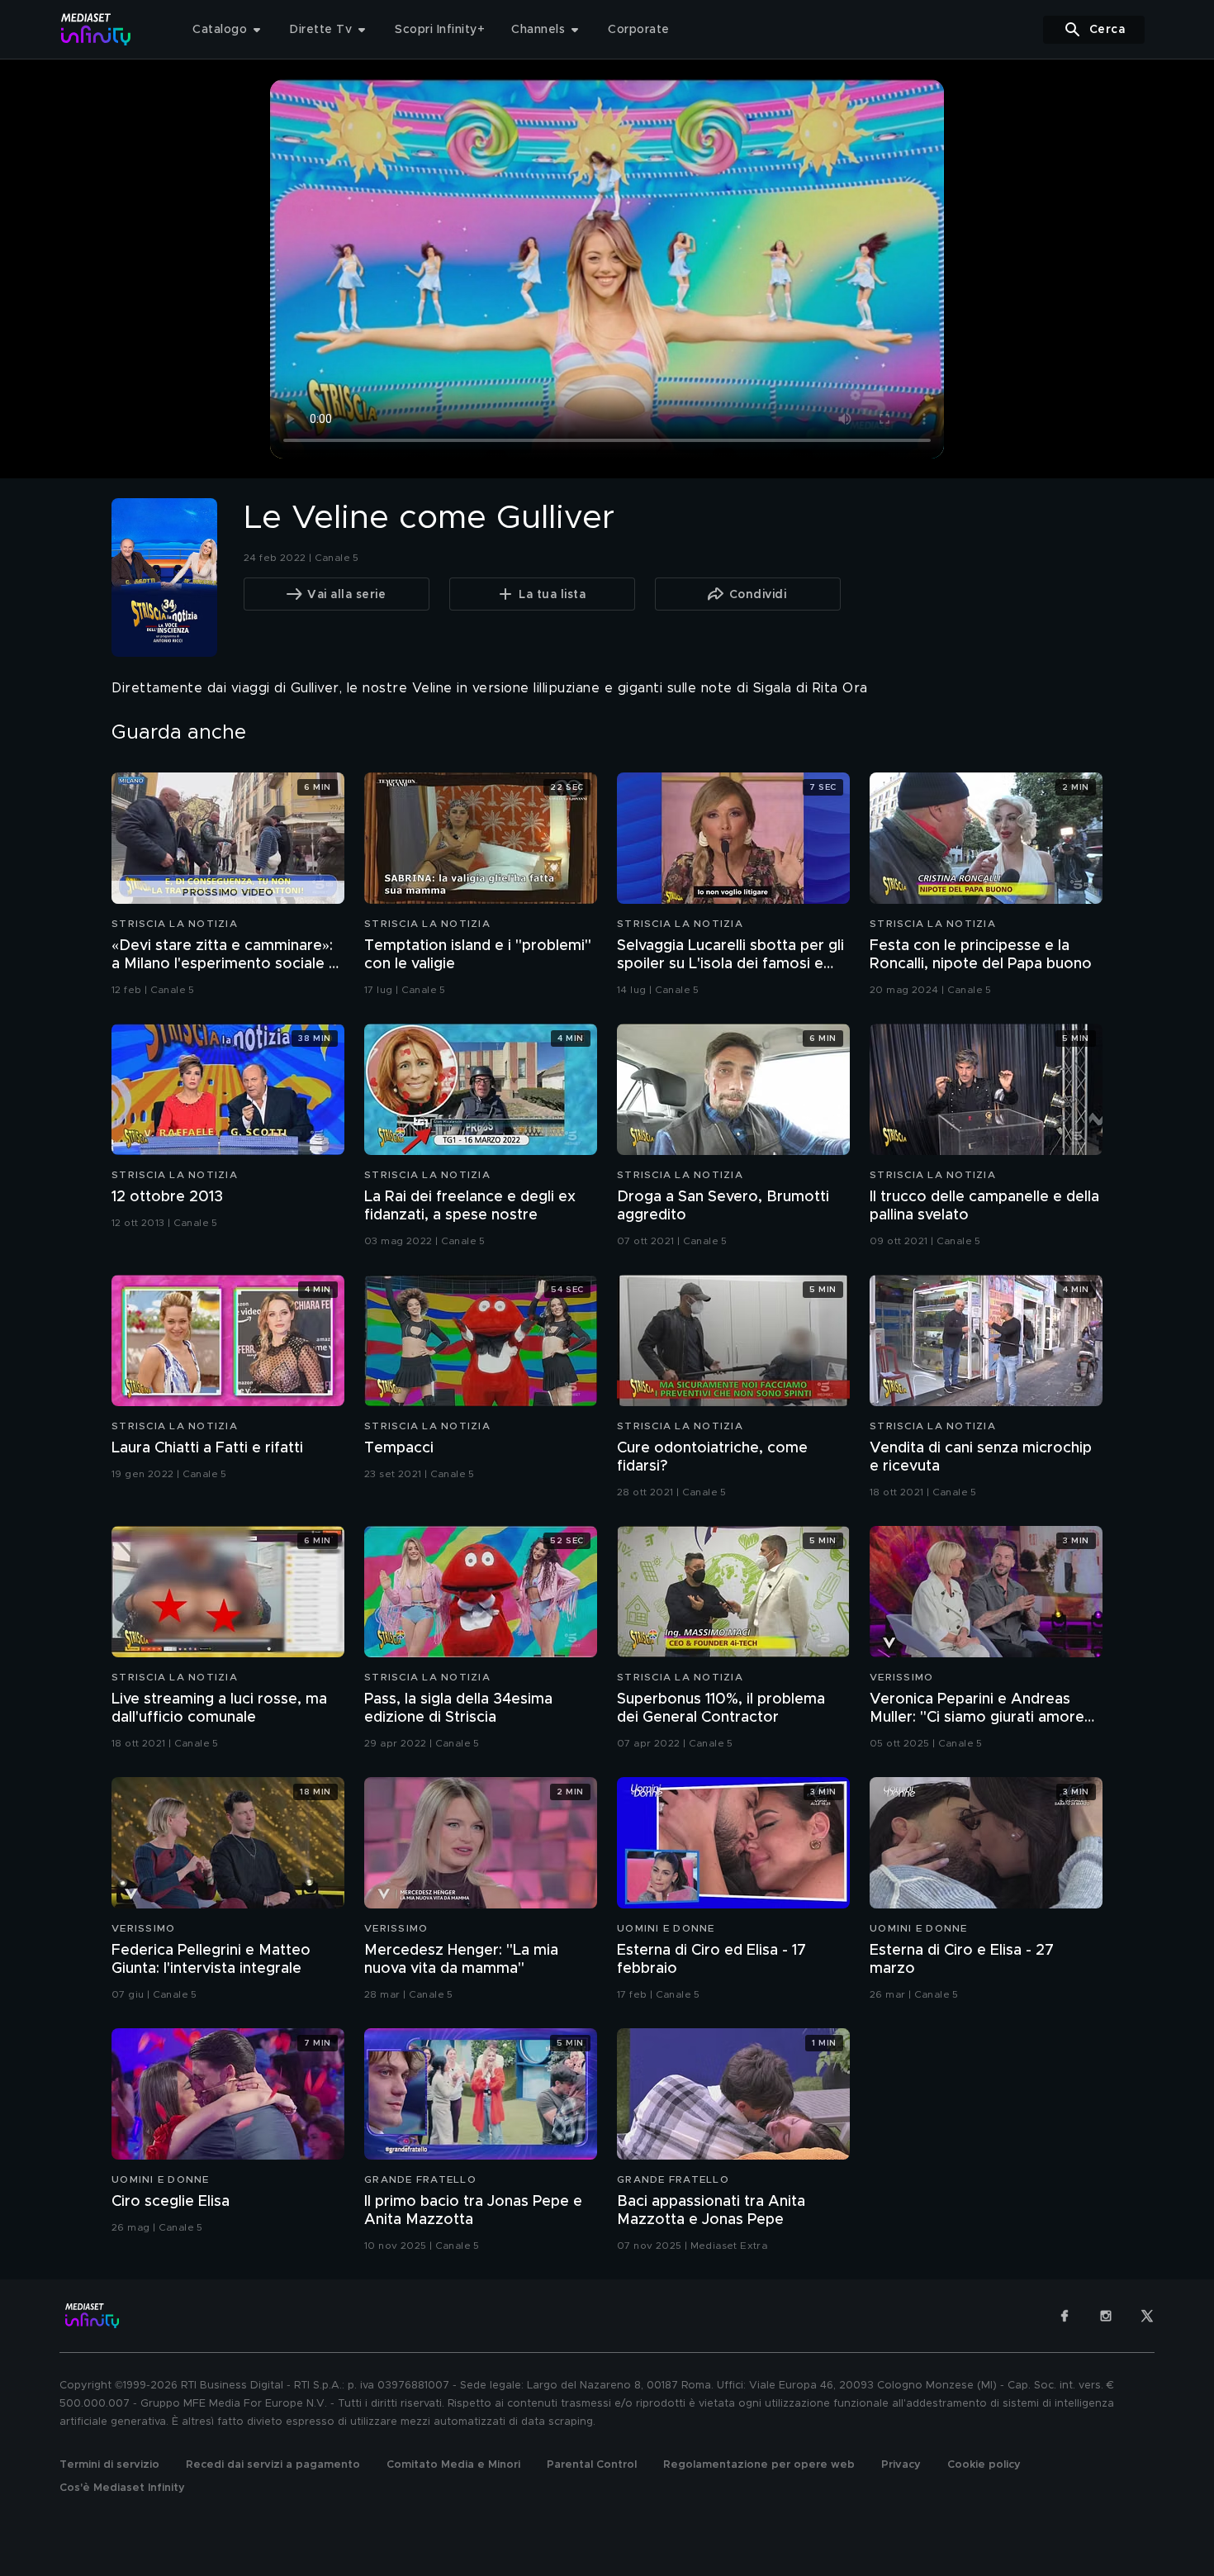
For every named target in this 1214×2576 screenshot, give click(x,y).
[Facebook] (1065, 2316)
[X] (1147, 2316)
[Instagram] (1106, 2316)
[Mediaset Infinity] (96, 29)
